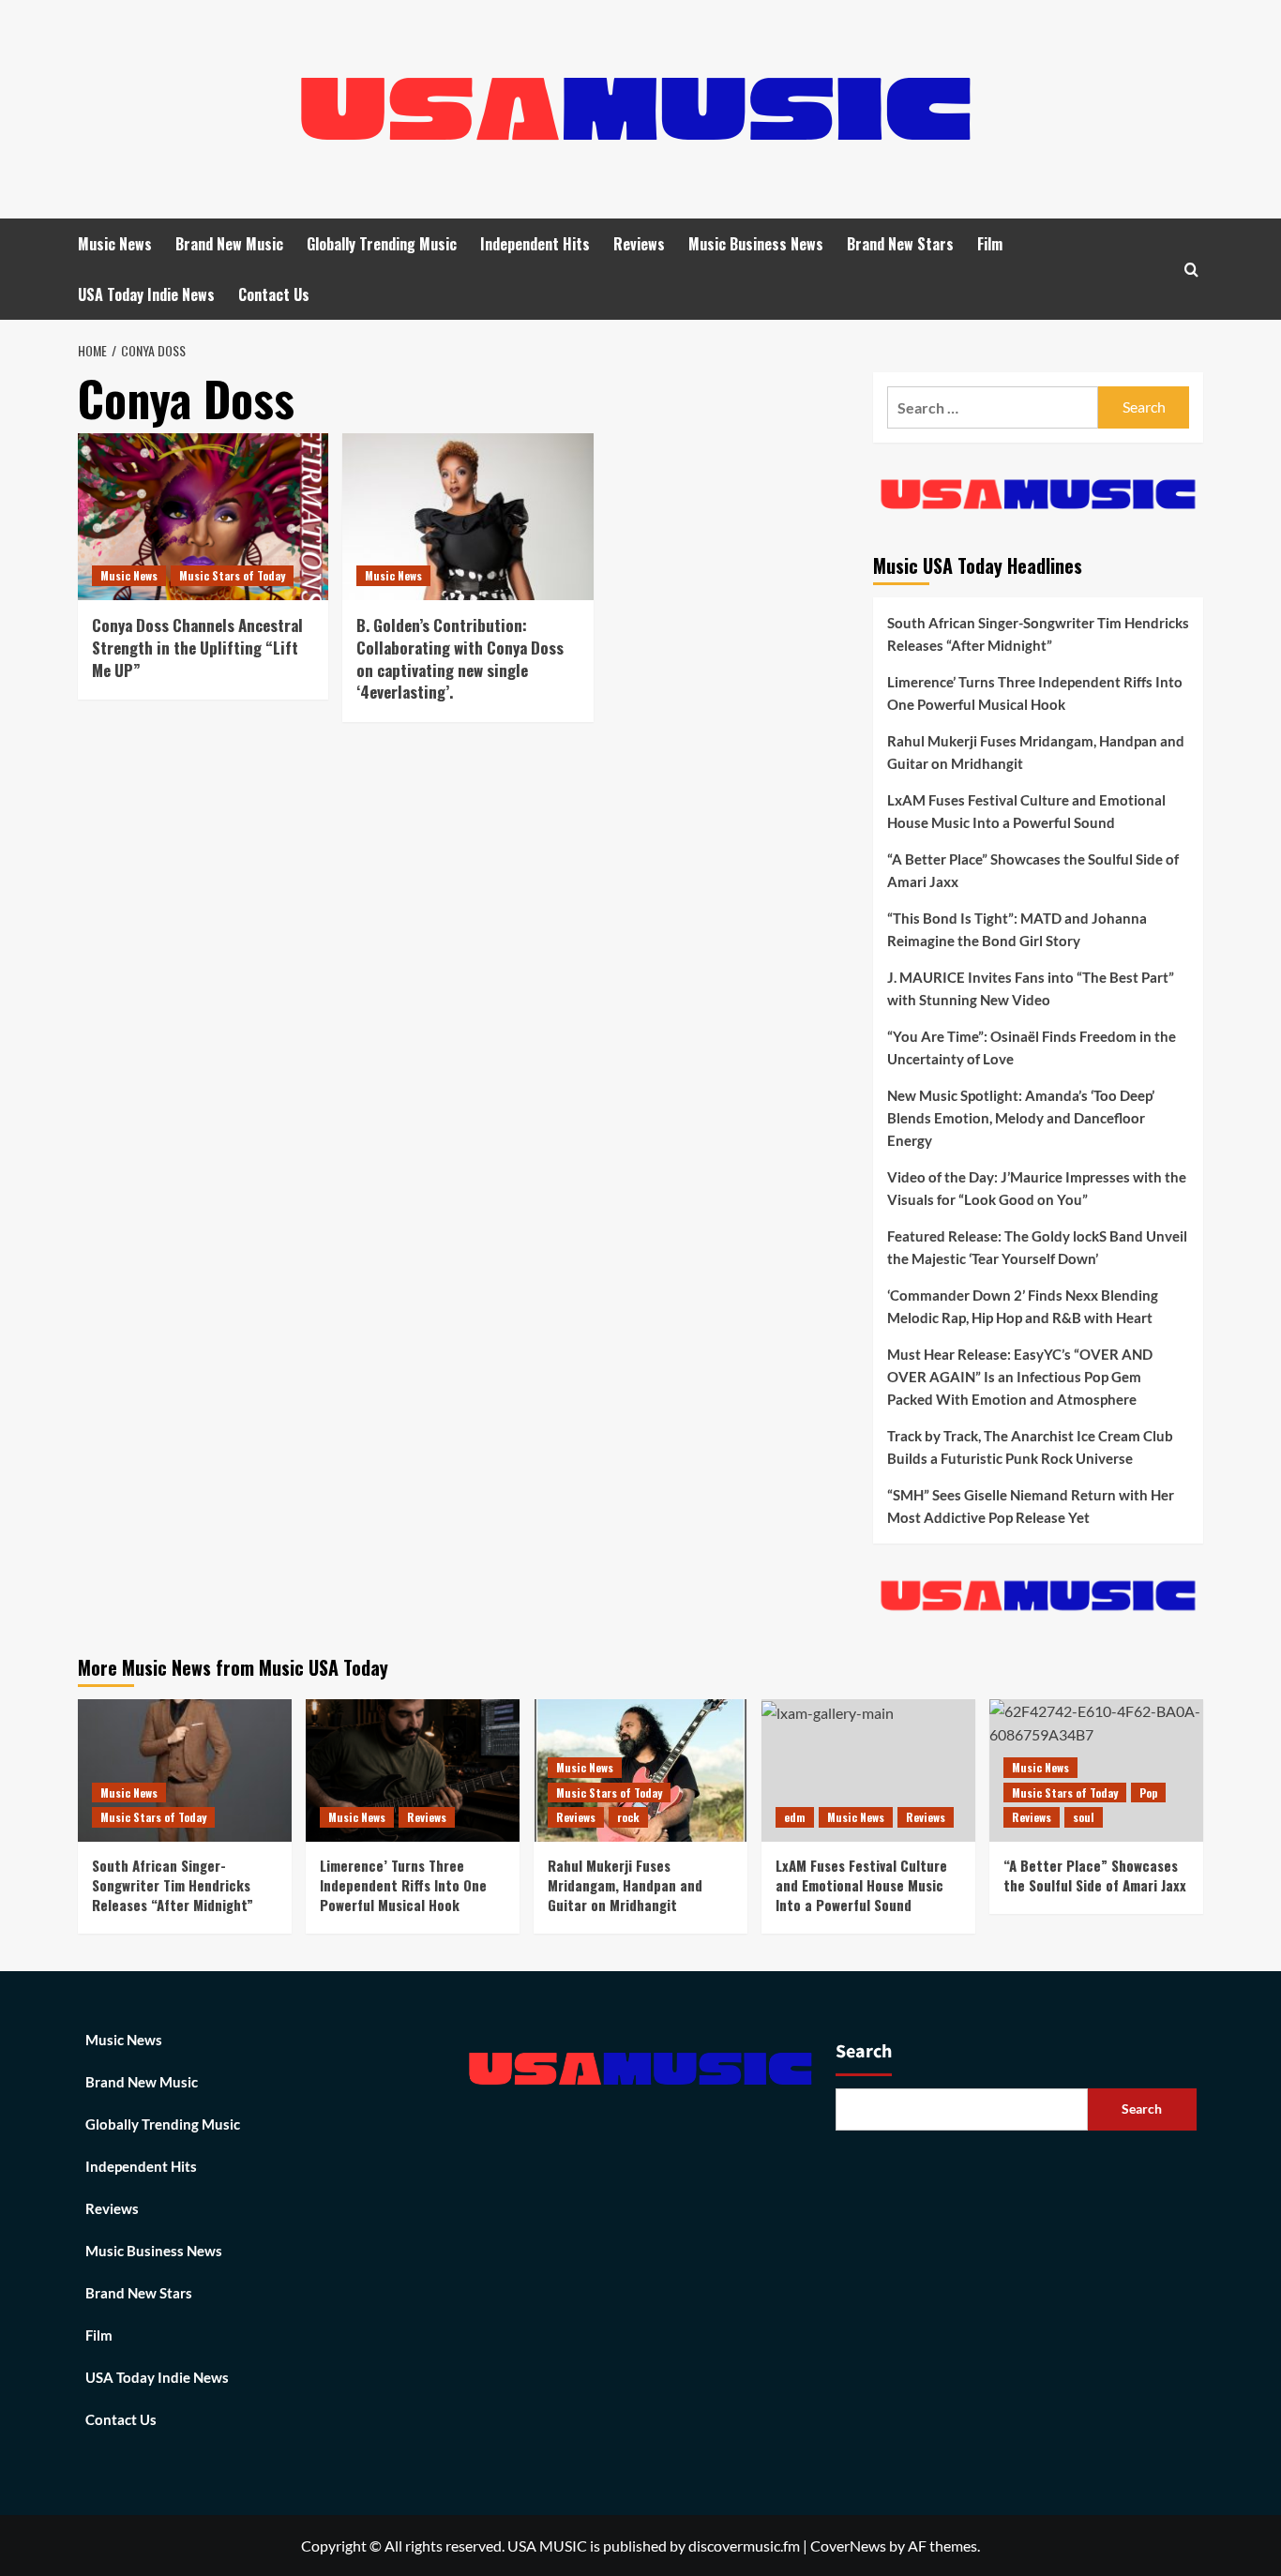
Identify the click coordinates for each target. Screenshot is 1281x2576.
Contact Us (274, 294)
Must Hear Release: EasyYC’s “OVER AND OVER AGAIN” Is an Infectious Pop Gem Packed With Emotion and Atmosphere (1020, 1377)
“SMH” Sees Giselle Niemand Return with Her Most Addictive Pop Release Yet (1031, 1506)
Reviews (639, 244)
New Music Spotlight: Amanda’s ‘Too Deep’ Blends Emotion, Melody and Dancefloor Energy (1021, 1118)
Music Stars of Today (232, 575)
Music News (115, 244)
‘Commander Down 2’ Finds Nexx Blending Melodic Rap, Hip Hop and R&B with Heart (1023, 1306)
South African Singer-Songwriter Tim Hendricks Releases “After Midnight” (1038, 634)
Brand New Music (229, 244)
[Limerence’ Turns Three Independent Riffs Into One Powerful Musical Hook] (413, 1770)
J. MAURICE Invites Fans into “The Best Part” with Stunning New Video (1031, 988)
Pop (1148, 1793)
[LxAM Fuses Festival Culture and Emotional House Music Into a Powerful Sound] (868, 1770)
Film (990, 244)
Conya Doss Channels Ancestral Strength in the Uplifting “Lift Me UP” (197, 648)
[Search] (1191, 270)
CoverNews (848, 2546)
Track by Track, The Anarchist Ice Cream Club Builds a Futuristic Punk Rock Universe (1030, 1447)
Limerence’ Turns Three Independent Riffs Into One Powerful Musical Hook (1035, 693)
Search (864, 2052)
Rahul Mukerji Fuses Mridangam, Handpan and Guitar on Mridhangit (1036, 752)
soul (1084, 1817)
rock (628, 1817)
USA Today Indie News (146, 294)
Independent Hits (535, 244)
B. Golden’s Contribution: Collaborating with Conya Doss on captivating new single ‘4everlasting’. (460, 658)
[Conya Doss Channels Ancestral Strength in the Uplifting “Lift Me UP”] (203, 517)
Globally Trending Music (382, 244)
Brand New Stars (900, 244)
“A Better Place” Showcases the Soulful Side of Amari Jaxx (1033, 870)
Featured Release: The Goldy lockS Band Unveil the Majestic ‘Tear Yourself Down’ (1037, 1247)
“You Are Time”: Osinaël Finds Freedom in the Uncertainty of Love (1032, 1047)
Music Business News (756, 244)
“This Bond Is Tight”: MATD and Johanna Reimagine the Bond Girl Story (1017, 929)
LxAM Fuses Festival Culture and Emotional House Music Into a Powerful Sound (1026, 811)
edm (795, 1817)
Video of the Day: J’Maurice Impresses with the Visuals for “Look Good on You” (1037, 1188)
